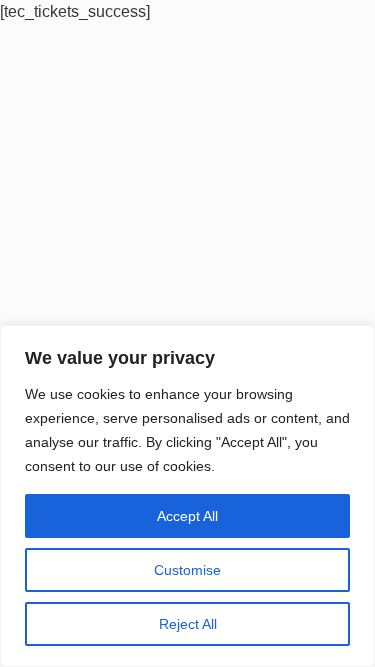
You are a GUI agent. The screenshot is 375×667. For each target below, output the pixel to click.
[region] (187, 496)
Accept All (187, 516)
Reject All (188, 624)
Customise (187, 570)
